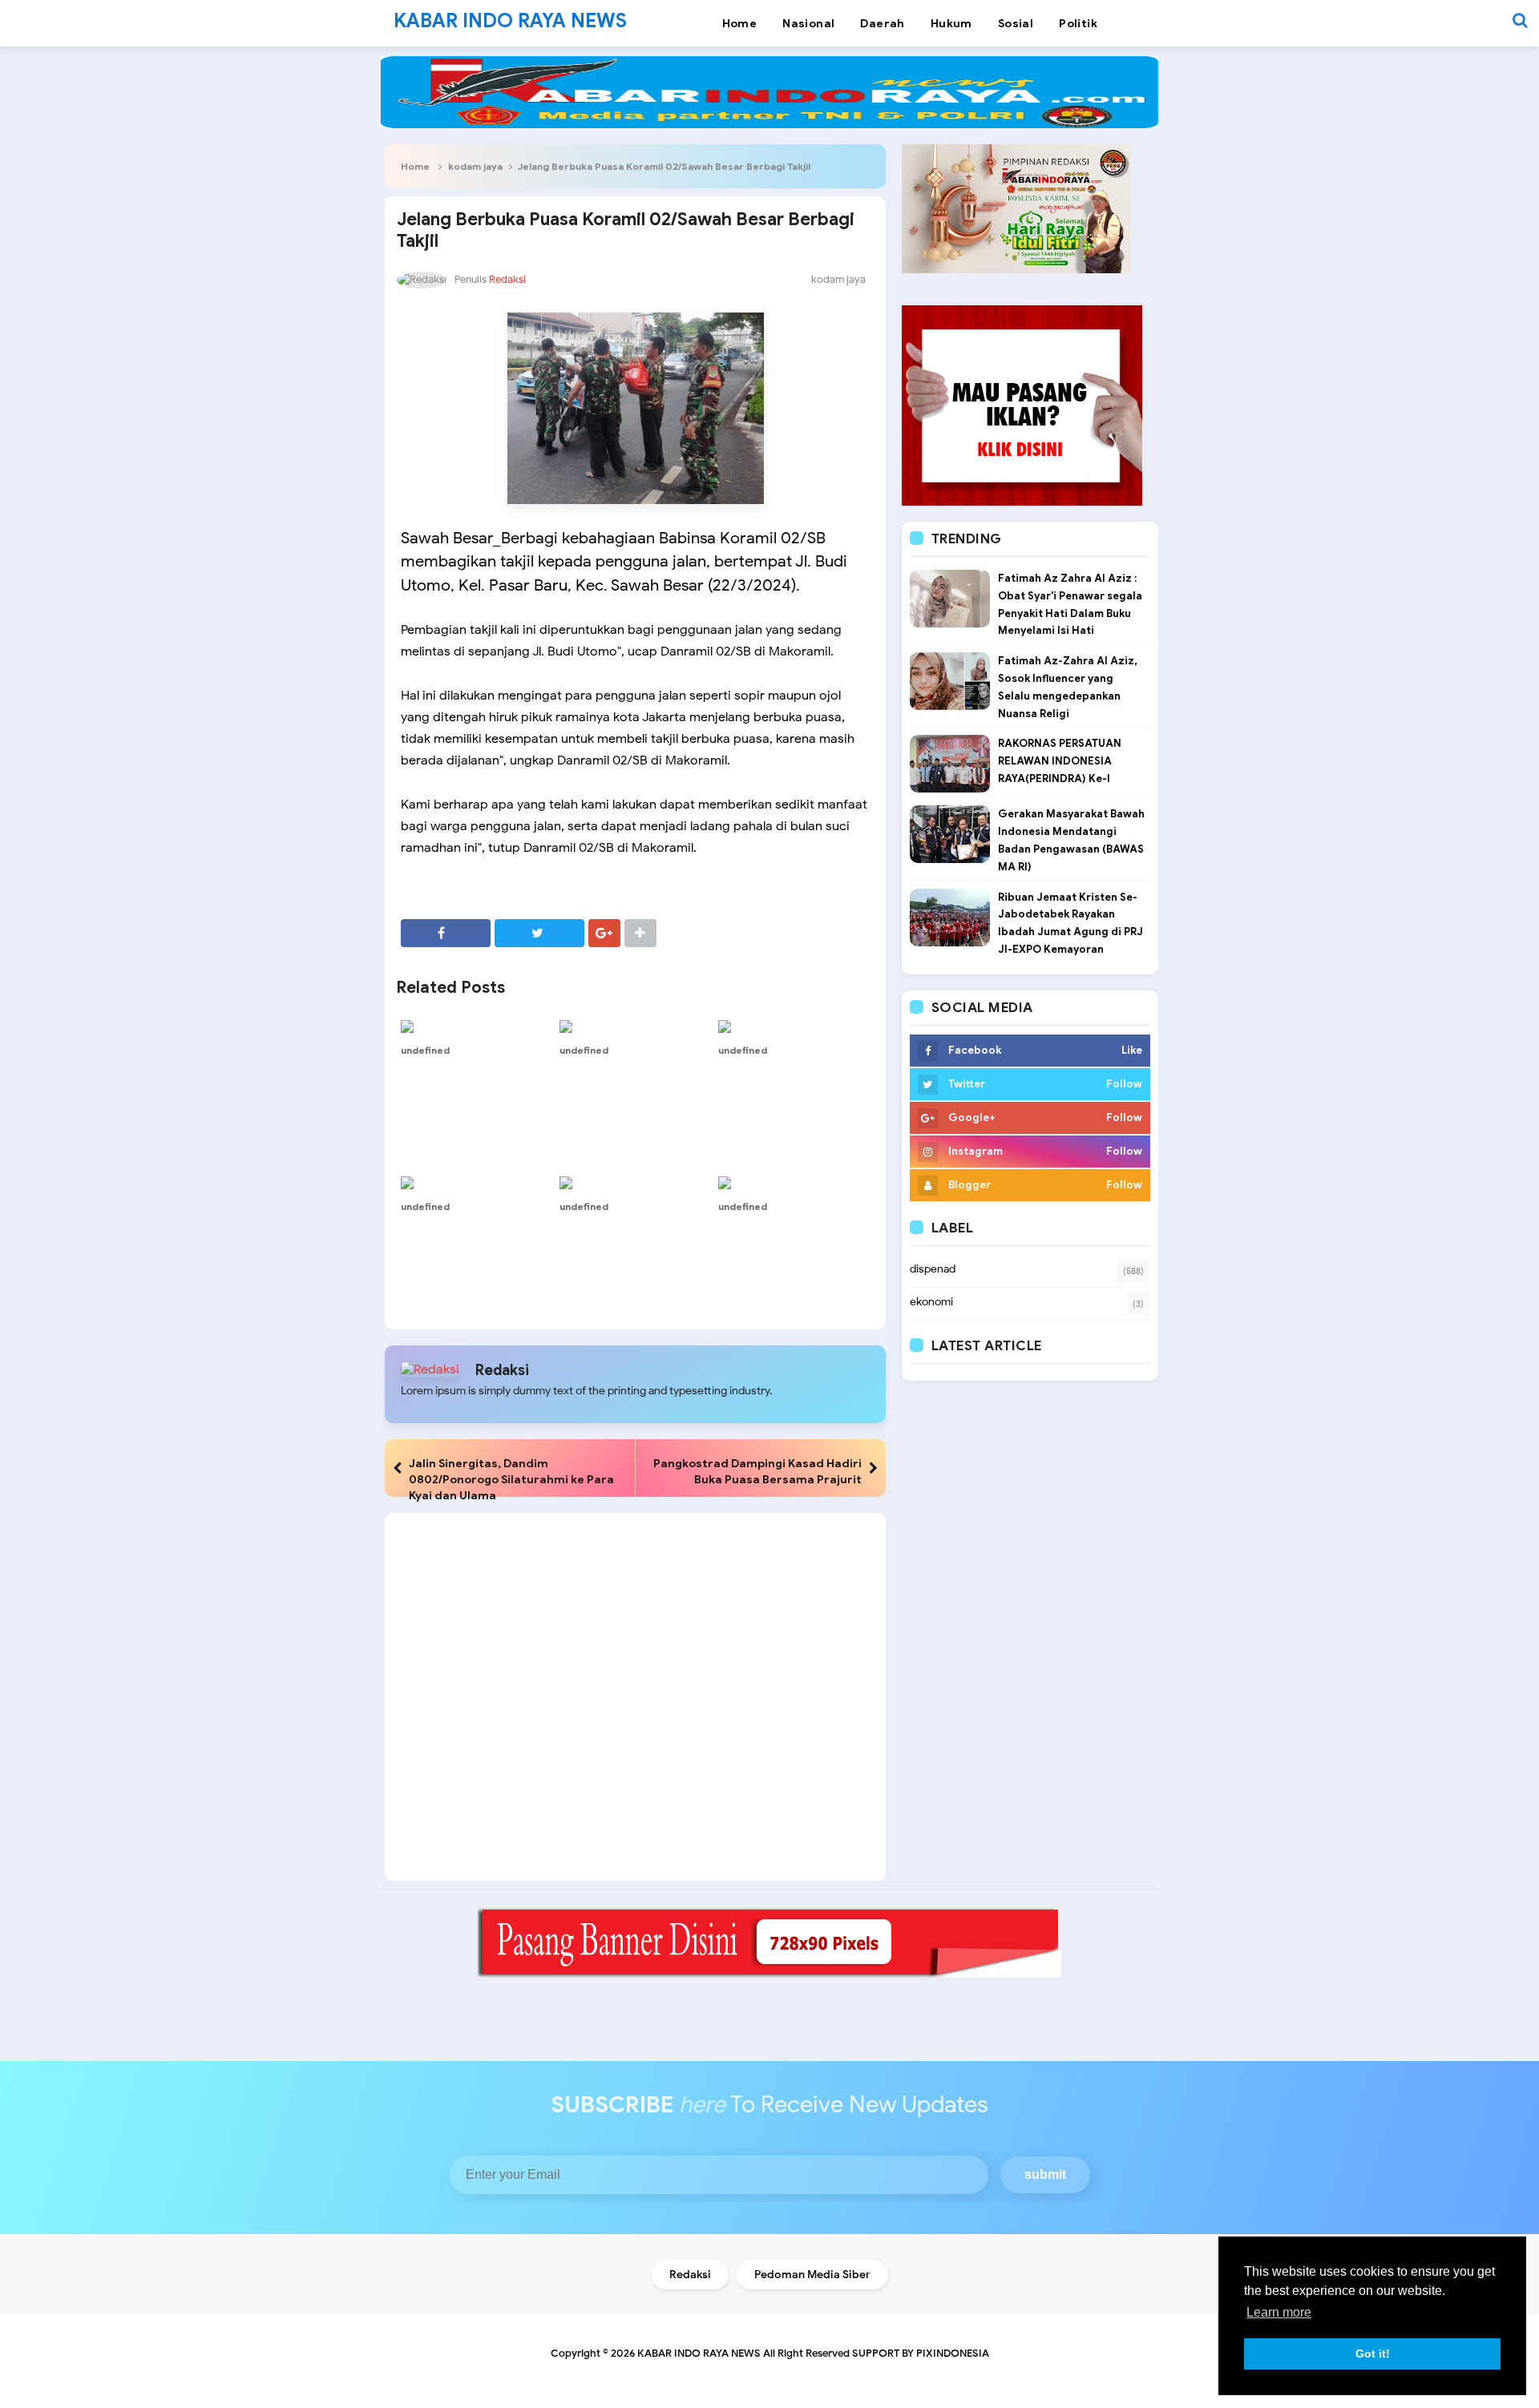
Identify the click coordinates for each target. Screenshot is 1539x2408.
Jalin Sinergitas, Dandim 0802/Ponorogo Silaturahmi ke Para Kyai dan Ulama (511, 1479)
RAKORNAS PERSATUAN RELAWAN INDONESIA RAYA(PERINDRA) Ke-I (1060, 761)
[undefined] (476, 1027)
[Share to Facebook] (446, 933)
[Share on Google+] (604, 933)
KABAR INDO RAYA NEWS (699, 2353)
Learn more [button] (1279, 2312)
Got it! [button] (1373, 2354)
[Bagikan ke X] (539, 933)
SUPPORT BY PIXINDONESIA (921, 2353)
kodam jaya (475, 166)
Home (415, 166)
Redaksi (502, 1370)
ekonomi (931, 1302)
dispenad (933, 1269)
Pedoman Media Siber (812, 2275)
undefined (425, 1050)
